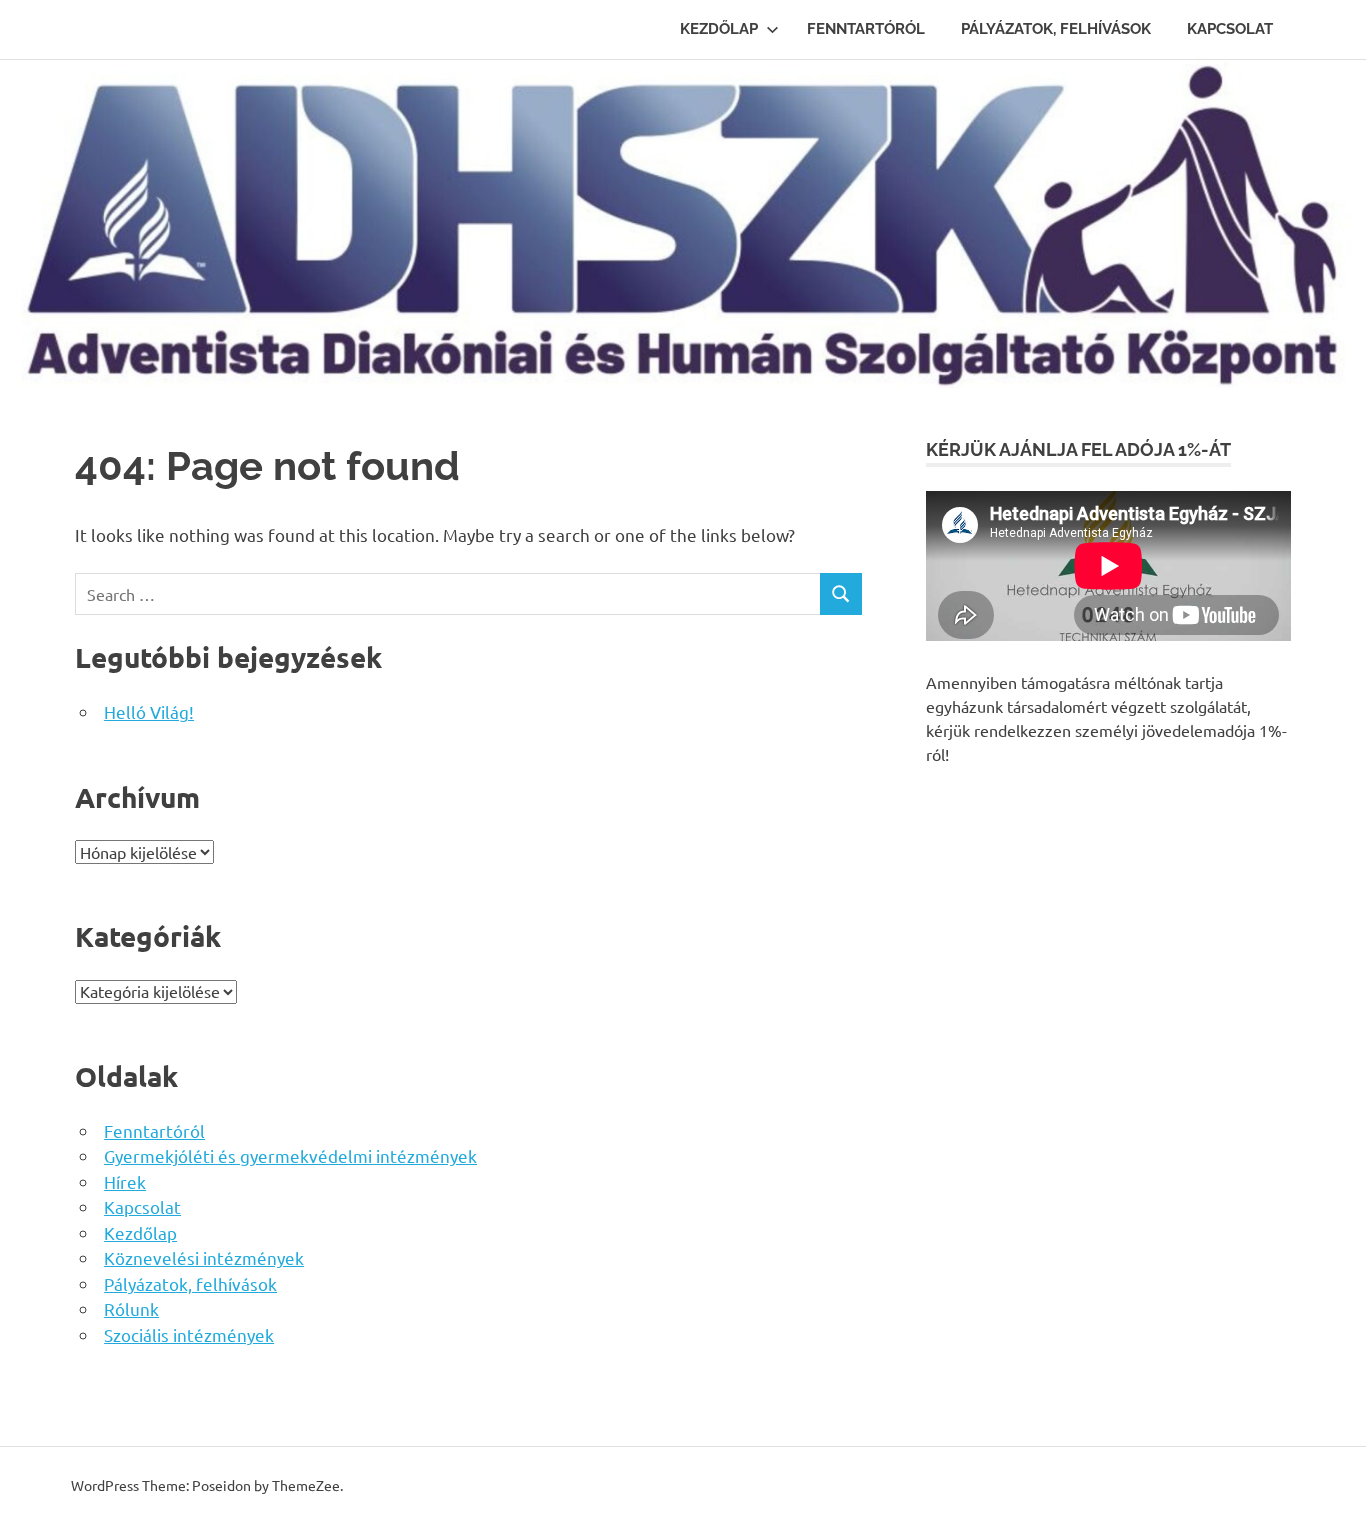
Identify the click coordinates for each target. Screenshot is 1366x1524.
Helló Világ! (149, 711)
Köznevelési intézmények (204, 1257)
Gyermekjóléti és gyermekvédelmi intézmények (290, 1155)
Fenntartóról (866, 29)
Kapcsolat (1230, 29)
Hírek (125, 1181)
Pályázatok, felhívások (1056, 29)
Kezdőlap (719, 29)
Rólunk (131, 1308)
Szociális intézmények (189, 1334)
